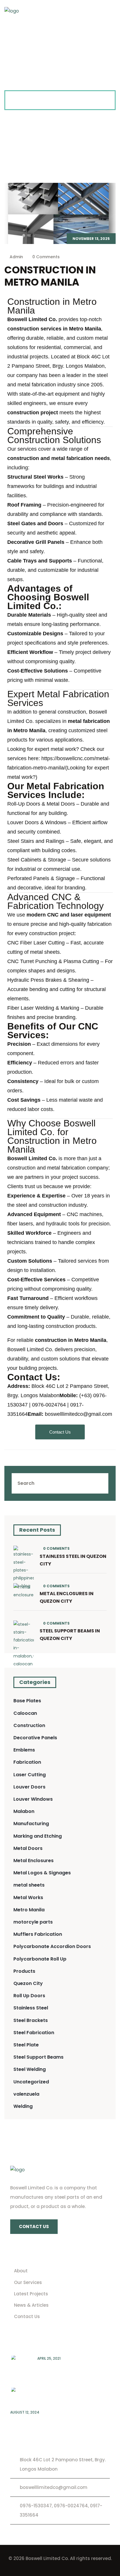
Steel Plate (26, 2045)
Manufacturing (31, 1824)
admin (16, 257)
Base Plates (27, 1701)
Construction (29, 1725)
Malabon (24, 1811)
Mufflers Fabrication (38, 1934)
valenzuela (26, 2094)
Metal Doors (28, 1848)
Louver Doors (29, 1787)
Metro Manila (29, 1910)
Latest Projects (31, 2294)
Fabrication (27, 1762)
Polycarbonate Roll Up (40, 1959)
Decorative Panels (35, 1738)
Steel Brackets (31, 2020)
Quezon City (28, 1983)
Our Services (28, 2282)
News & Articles (31, 2305)
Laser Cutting (30, 1775)
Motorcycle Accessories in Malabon (50, 2422)
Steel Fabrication (34, 2033)
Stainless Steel (31, 2008)
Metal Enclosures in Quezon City (67, 1597)
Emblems (24, 1750)
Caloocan (25, 1713)
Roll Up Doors (29, 1996)
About (21, 2271)
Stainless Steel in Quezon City (73, 1560)
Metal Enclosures (33, 1861)
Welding (23, 2106)
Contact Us (27, 2316)
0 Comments (45, 257)
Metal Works (28, 1897)
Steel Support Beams (38, 2057)
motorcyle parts (33, 1922)
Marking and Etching (38, 1836)
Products (24, 1971)
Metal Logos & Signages (42, 1873)
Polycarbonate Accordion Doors (52, 1946)
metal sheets (29, 1885)
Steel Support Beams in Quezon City (70, 1635)
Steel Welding (30, 2069)
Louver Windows (33, 1799)
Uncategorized (31, 2082)
